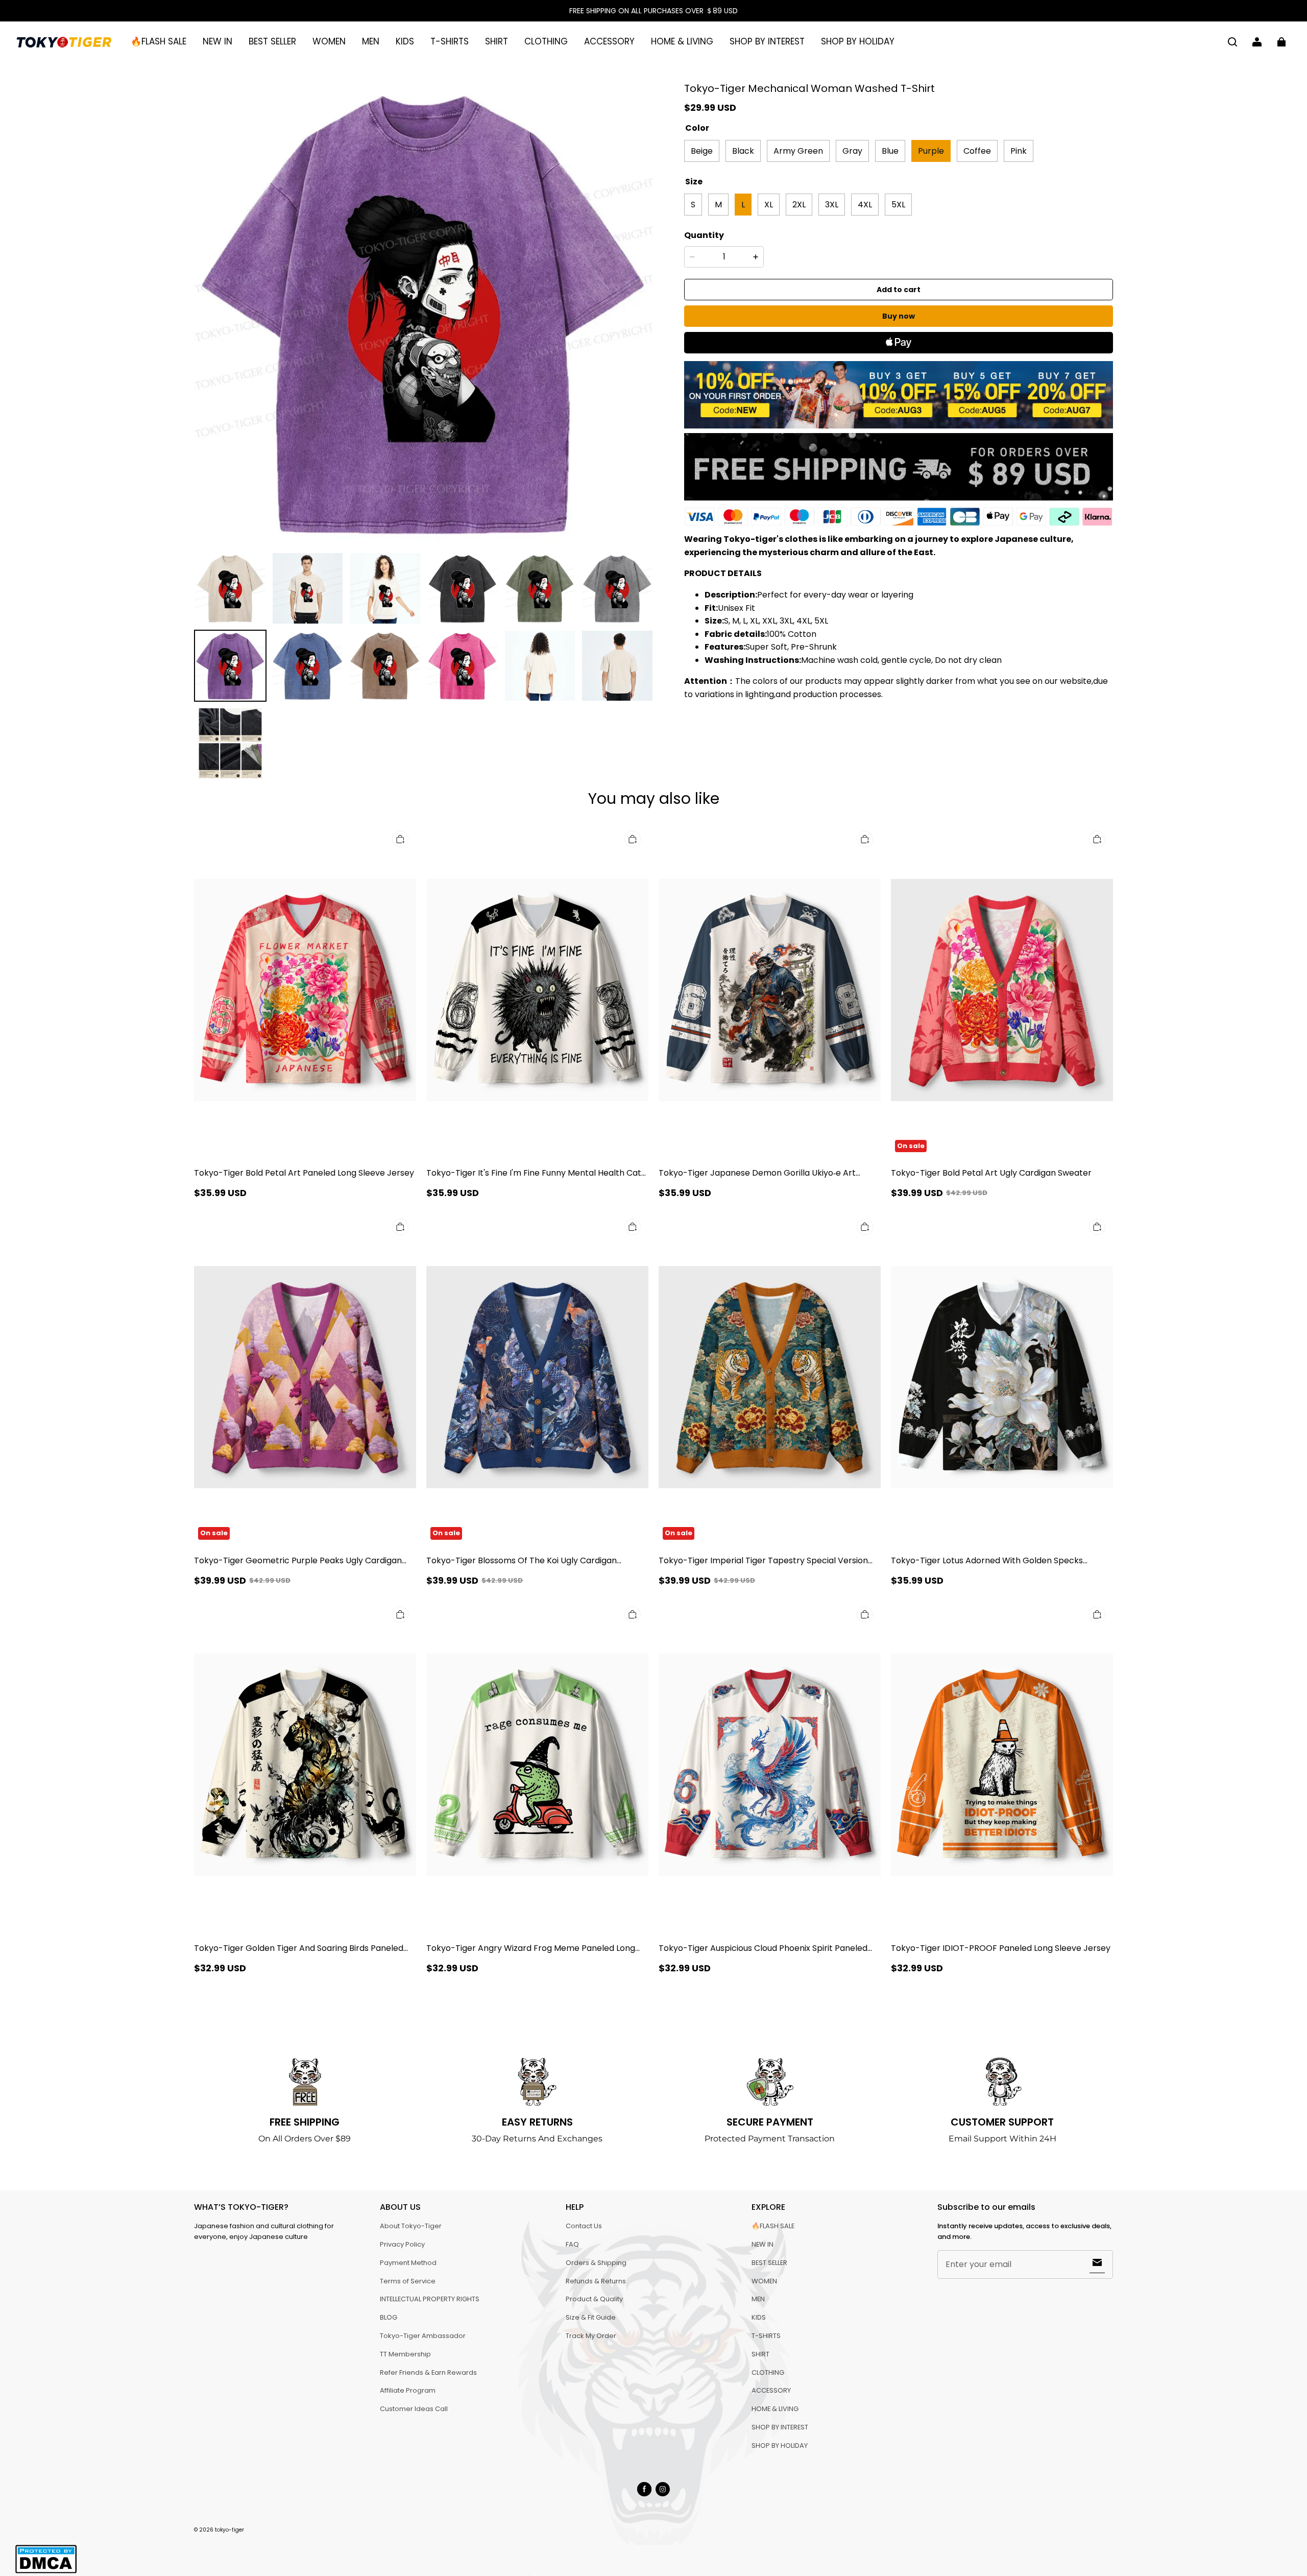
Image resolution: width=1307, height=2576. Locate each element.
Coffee (977, 150)
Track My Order (591, 2336)
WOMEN (329, 41)
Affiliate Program (408, 2390)
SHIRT (497, 41)
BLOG (389, 2317)
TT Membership (405, 2354)
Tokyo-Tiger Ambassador (423, 2336)
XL (769, 204)
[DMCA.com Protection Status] (46, 2572)
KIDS (405, 41)
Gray (852, 150)
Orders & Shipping (596, 2263)
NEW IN (217, 41)
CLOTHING (546, 41)
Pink (1019, 150)
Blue (890, 150)
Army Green (798, 150)
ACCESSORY (609, 41)
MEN (371, 41)
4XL (865, 204)
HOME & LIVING (682, 41)
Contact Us (584, 2226)
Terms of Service (408, 2281)
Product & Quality (594, 2299)
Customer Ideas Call (414, 2409)
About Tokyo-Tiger (411, 2226)
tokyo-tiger (229, 2530)
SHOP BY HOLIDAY (858, 41)
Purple (931, 150)
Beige (702, 150)
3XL (832, 204)
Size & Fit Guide (591, 2317)
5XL (898, 204)
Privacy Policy (402, 2244)
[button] (1232, 42)
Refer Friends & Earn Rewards (428, 2372)
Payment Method (408, 2263)
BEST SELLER (272, 41)
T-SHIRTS (450, 41)
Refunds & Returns (596, 2281)
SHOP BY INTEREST (767, 41)
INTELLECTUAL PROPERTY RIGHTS (430, 2299)
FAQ (572, 2244)
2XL (799, 204)
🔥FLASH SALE (159, 41)
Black (743, 150)
